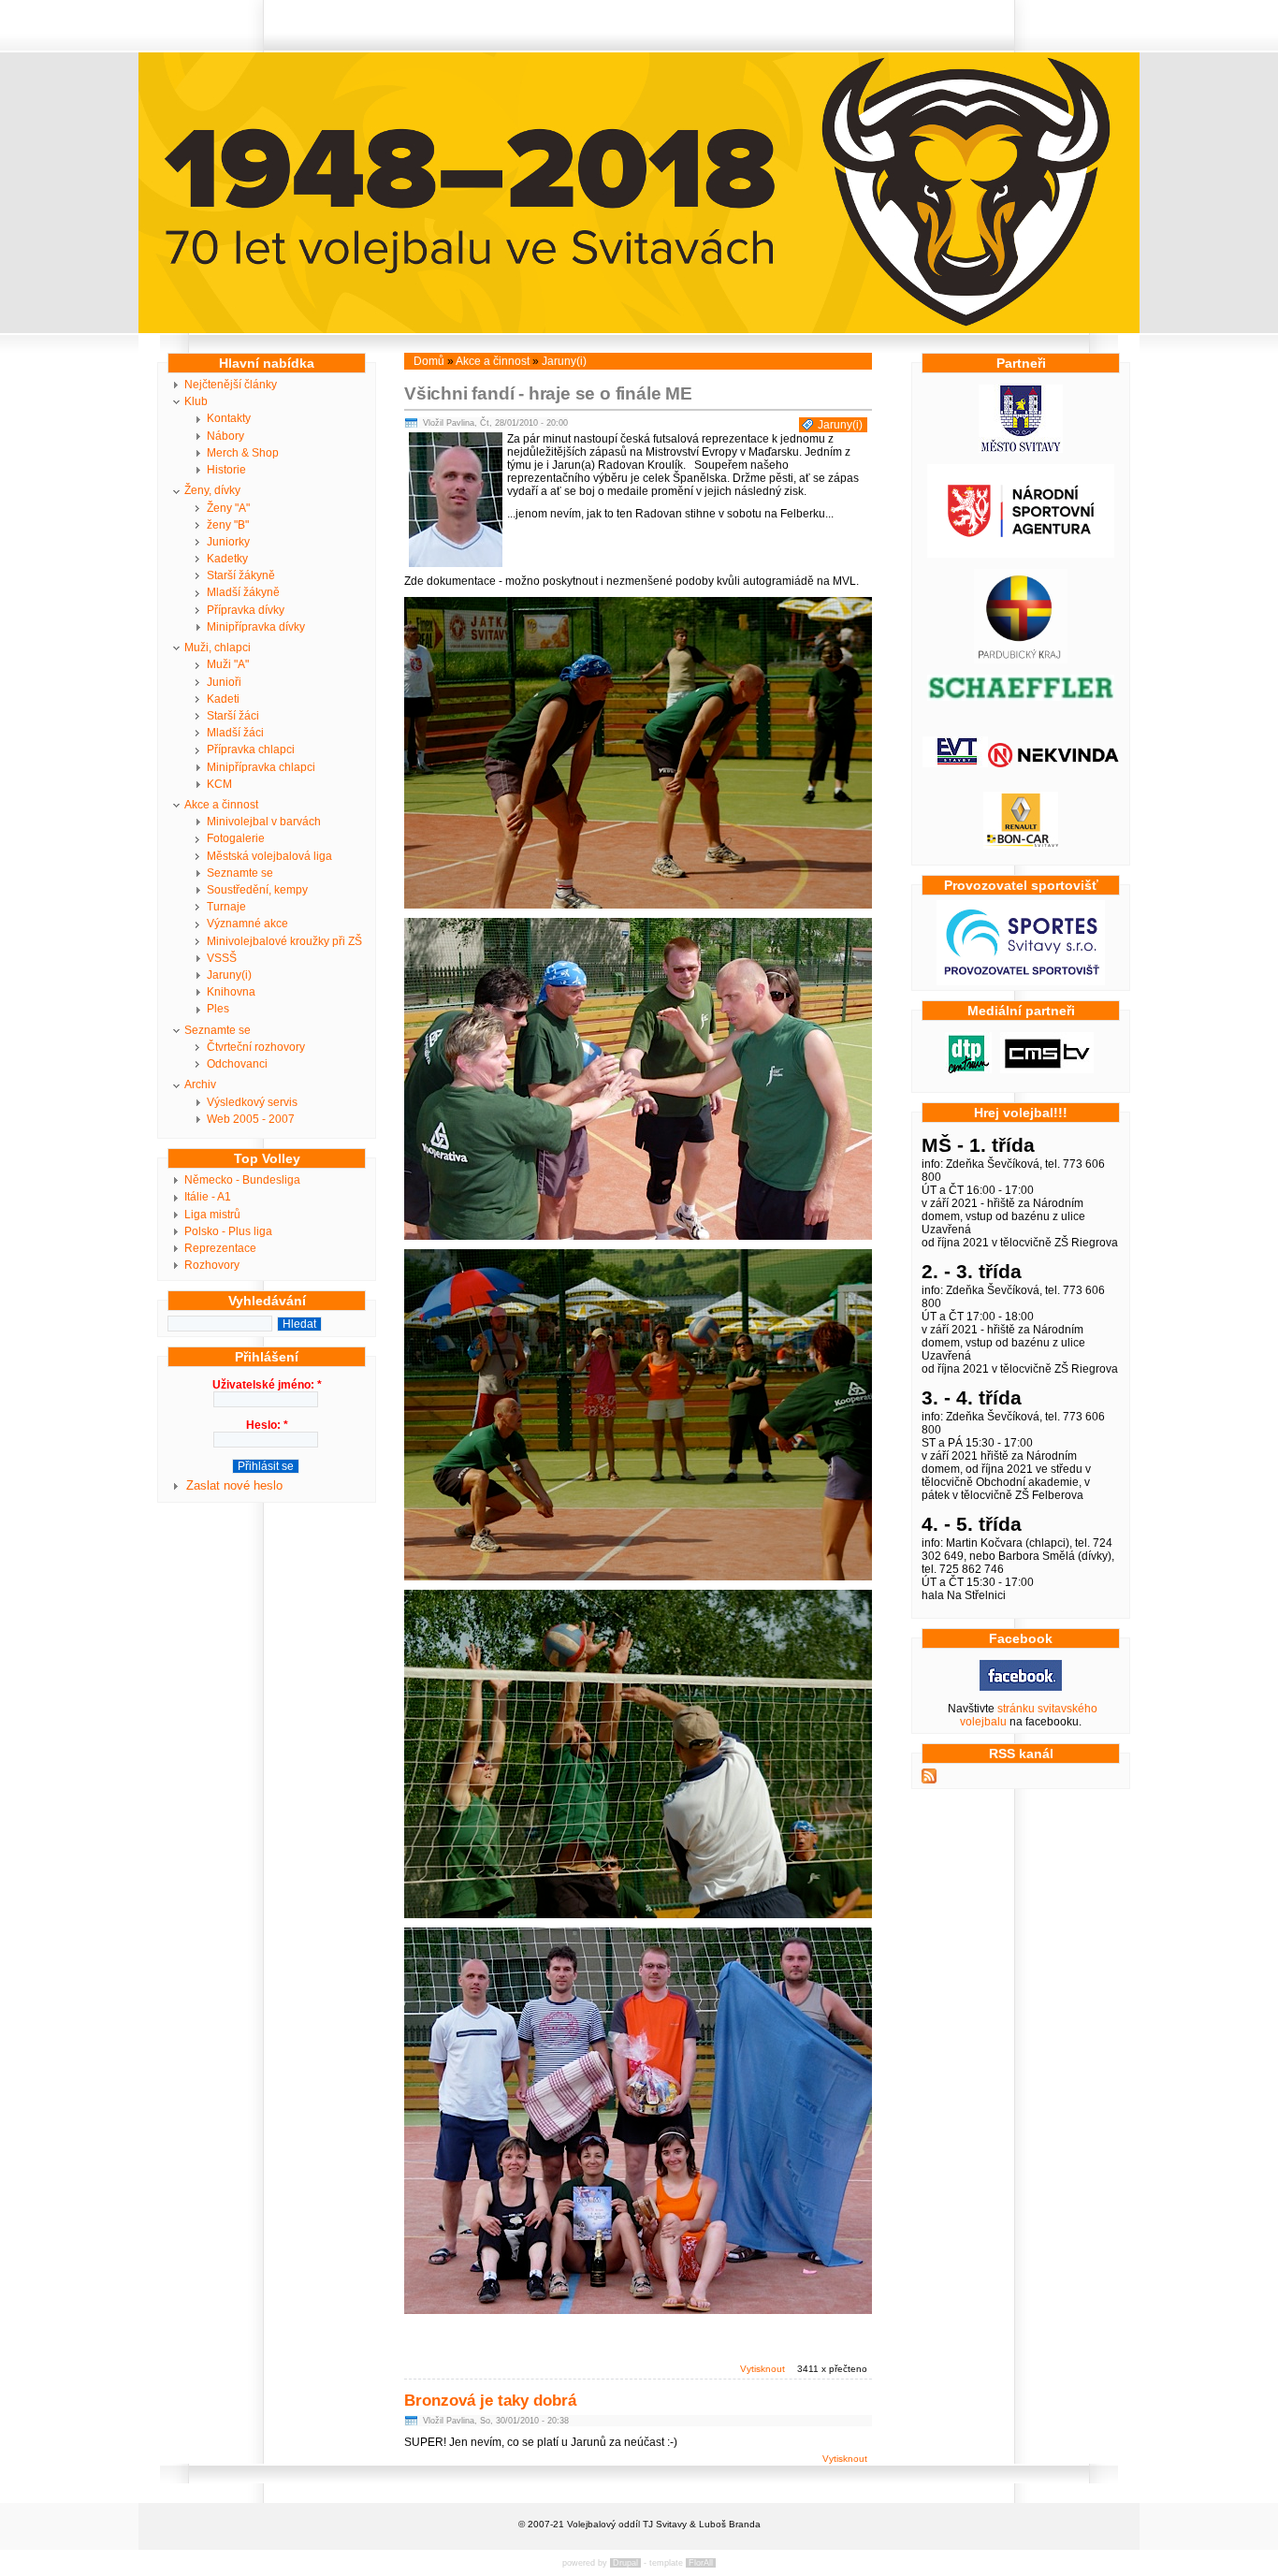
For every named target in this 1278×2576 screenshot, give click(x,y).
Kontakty (229, 418)
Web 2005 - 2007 (251, 1119)
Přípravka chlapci (251, 750)
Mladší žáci (235, 733)
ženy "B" (228, 525)
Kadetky (227, 559)
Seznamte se (240, 873)
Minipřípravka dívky (256, 627)
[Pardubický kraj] (1021, 660)
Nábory (225, 436)
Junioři (224, 682)
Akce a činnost (221, 805)
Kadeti (223, 699)
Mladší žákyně (243, 592)
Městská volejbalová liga (269, 856)
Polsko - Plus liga (228, 1231)
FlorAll (701, 2563)
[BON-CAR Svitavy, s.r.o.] (1021, 845)
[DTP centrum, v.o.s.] (968, 1070)
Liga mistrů (212, 1215)
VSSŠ (222, 958)
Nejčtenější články (231, 385)
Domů (429, 361)
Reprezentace (220, 1248)
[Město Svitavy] (1021, 449)
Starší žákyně (241, 575)
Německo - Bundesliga (242, 1180)
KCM (219, 784)
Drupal (625, 2563)
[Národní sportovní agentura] (1021, 554)
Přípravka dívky (246, 610)
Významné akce (247, 924)
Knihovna (231, 992)
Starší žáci (233, 716)
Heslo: (267, 1425)
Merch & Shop (243, 453)
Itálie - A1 (208, 1197)
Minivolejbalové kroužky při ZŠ (284, 941)
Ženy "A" (228, 508)
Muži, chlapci (218, 648)
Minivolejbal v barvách (264, 822)
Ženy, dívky (212, 490)
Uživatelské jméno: (267, 1385)
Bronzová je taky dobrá (490, 2401)
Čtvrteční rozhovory (256, 1047)
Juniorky (228, 542)
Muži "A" (228, 664)
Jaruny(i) (229, 975)
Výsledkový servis (252, 1102)
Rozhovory (212, 1265)
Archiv (200, 1084)
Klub (196, 401)
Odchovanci (237, 1064)
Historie (226, 470)
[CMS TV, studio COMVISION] (1047, 1070)
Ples (218, 1009)
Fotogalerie (236, 838)
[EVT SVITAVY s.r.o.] (955, 764)
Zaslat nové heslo (234, 1485)
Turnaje (226, 907)
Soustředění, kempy (257, 890)
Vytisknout (762, 2369)
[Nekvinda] (1053, 764)
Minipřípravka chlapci (261, 767)
